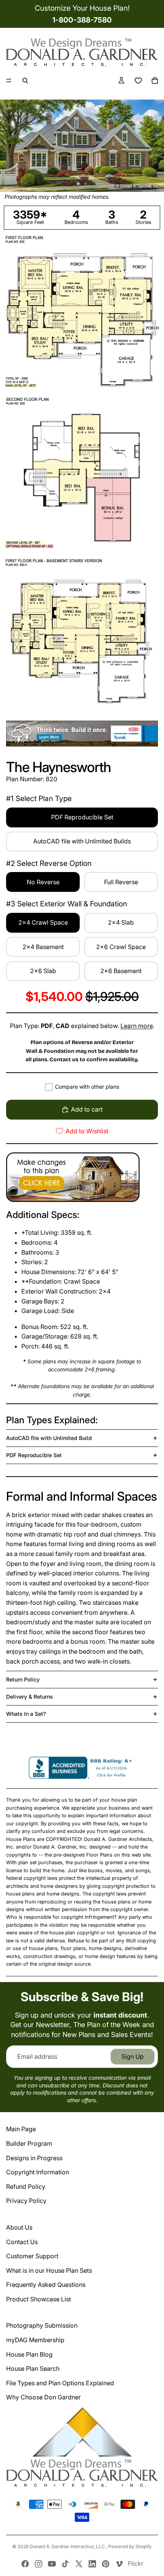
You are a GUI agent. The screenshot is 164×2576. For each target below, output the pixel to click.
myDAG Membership (35, 2340)
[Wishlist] (138, 80)
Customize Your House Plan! (82, 8)
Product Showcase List (39, 2299)
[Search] (25, 80)
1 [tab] (79, 183)
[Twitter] (79, 2564)
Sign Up (133, 2056)
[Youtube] (52, 2564)
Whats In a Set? (26, 1714)
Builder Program (29, 2143)
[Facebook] (25, 2564)
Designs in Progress (34, 2158)
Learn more (137, 1026)
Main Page (21, 2129)
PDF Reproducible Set (34, 1455)
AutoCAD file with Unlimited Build (49, 1438)
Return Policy (23, 1679)
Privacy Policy (26, 2201)
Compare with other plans (87, 1087)
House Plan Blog (29, 2354)
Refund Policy (26, 2187)
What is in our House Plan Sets (49, 2270)
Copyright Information (38, 2172)
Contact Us (22, 2242)
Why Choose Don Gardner (43, 2397)
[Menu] (9, 81)
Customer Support (32, 2256)
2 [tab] (85, 183)
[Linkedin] (92, 2564)
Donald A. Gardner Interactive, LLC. (68, 2546)
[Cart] (155, 80)
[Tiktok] (65, 2564)
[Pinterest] (106, 2564)
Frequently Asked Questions (46, 2285)
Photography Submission (42, 2325)
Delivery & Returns (30, 1697)
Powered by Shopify (130, 2546)
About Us (19, 2227)
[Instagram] (39, 2564)
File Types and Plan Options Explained (60, 2383)
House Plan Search (33, 2368)
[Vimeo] (119, 2564)
